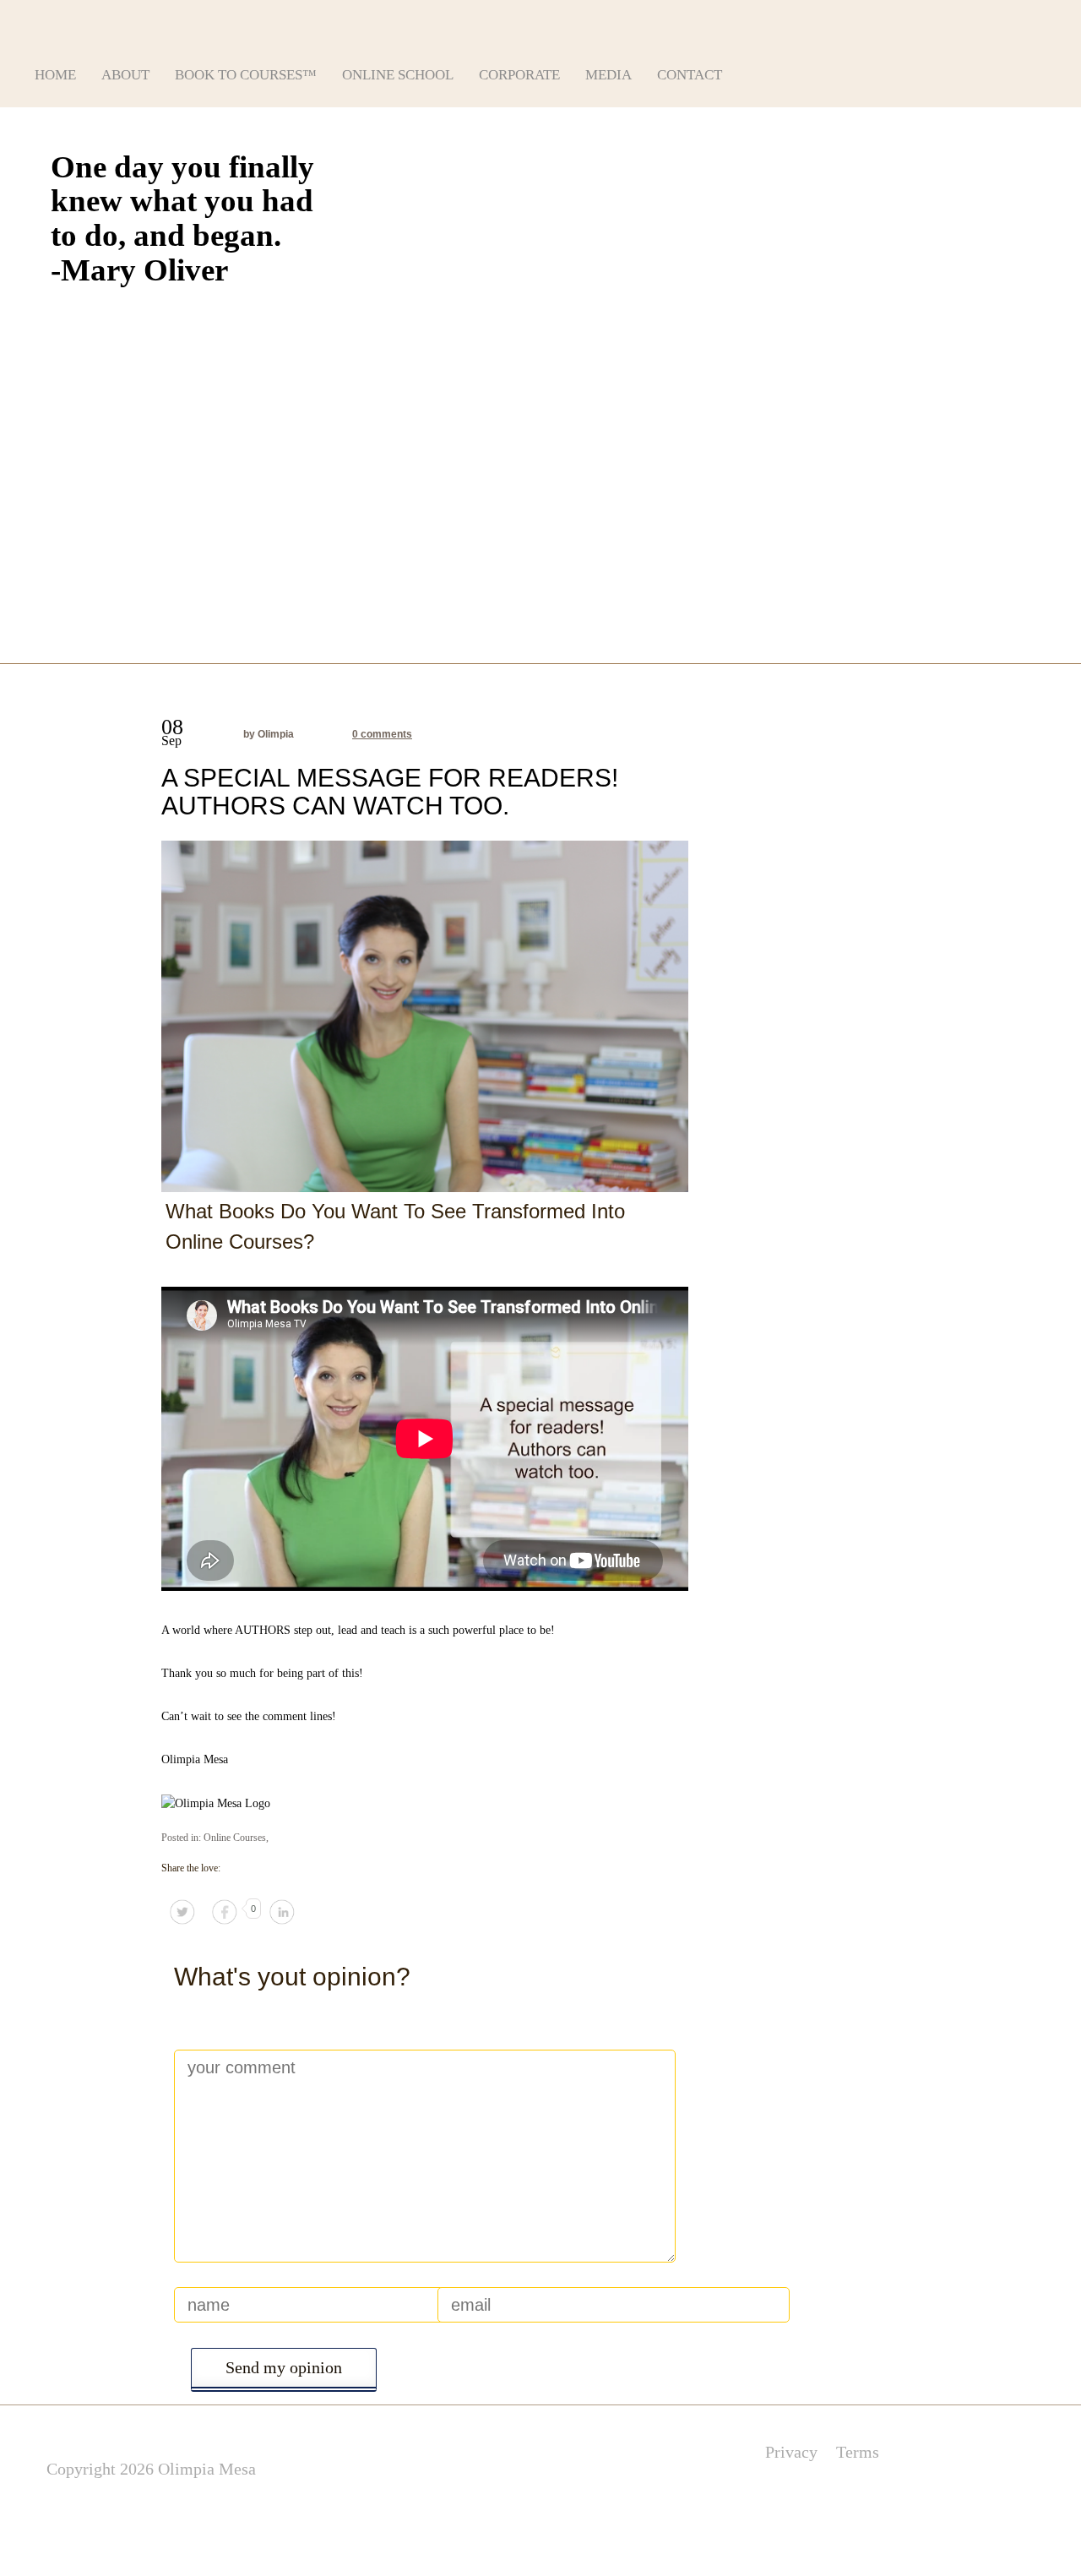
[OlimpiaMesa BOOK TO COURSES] (174, 22)
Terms (858, 2452)
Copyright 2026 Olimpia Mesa (151, 2469)
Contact (690, 75)
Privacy (791, 2452)
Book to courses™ (246, 75)
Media (608, 75)
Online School (398, 75)
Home (55, 75)
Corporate (519, 75)
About (125, 75)
